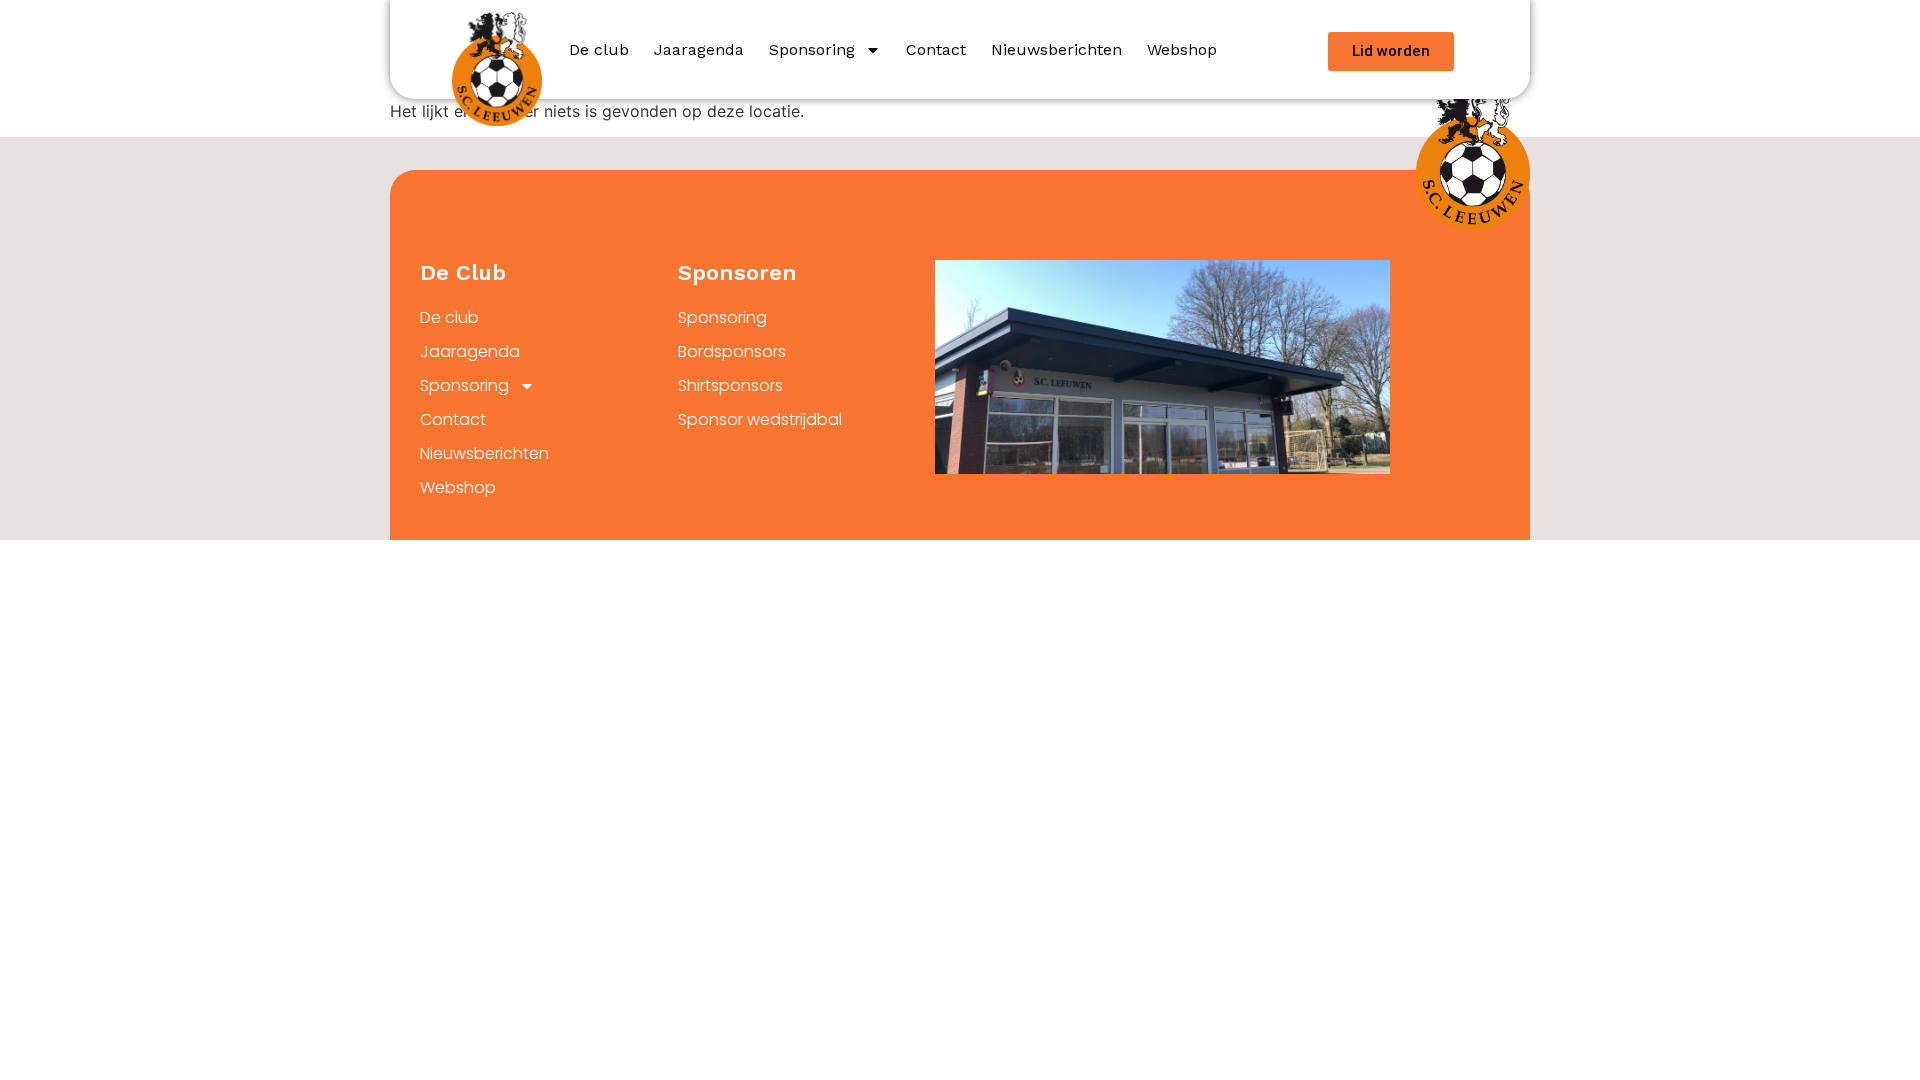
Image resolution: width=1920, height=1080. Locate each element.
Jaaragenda (699, 49)
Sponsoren (737, 272)
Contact (936, 49)
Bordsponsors (732, 351)
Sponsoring (812, 49)
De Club (463, 272)
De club (599, 49)
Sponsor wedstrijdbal (760, 419)
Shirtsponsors (730, 385)
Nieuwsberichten (1056, 49)
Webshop (1182, 49)
